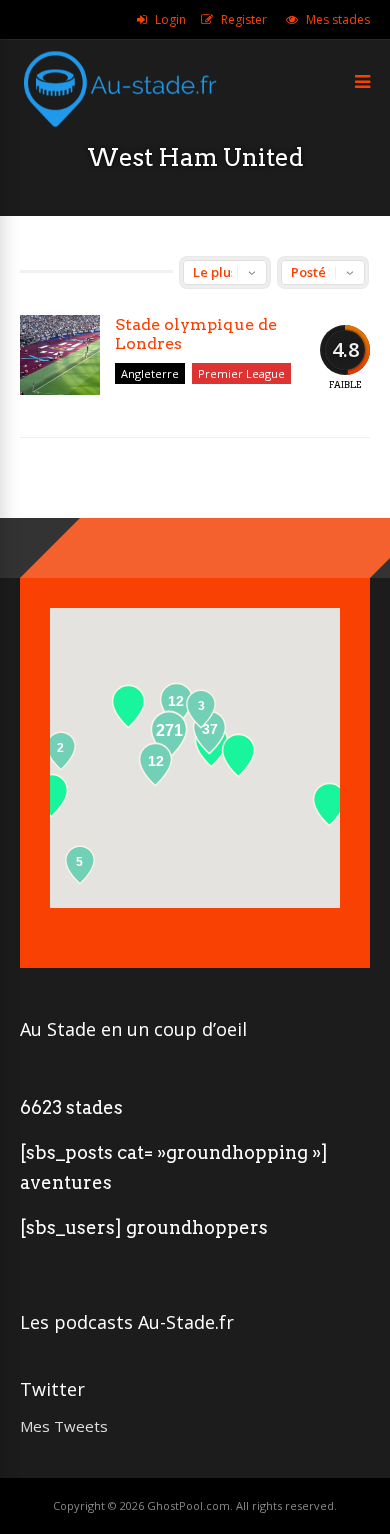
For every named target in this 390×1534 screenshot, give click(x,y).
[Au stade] (120, 137)
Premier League (241, 373)
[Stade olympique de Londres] (60, 355)
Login (170, 19)
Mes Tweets (64, 1426)
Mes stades (338, 19)
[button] (329, 804)
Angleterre (150, 373)
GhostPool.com (188, 1505)
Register (244, 19)
